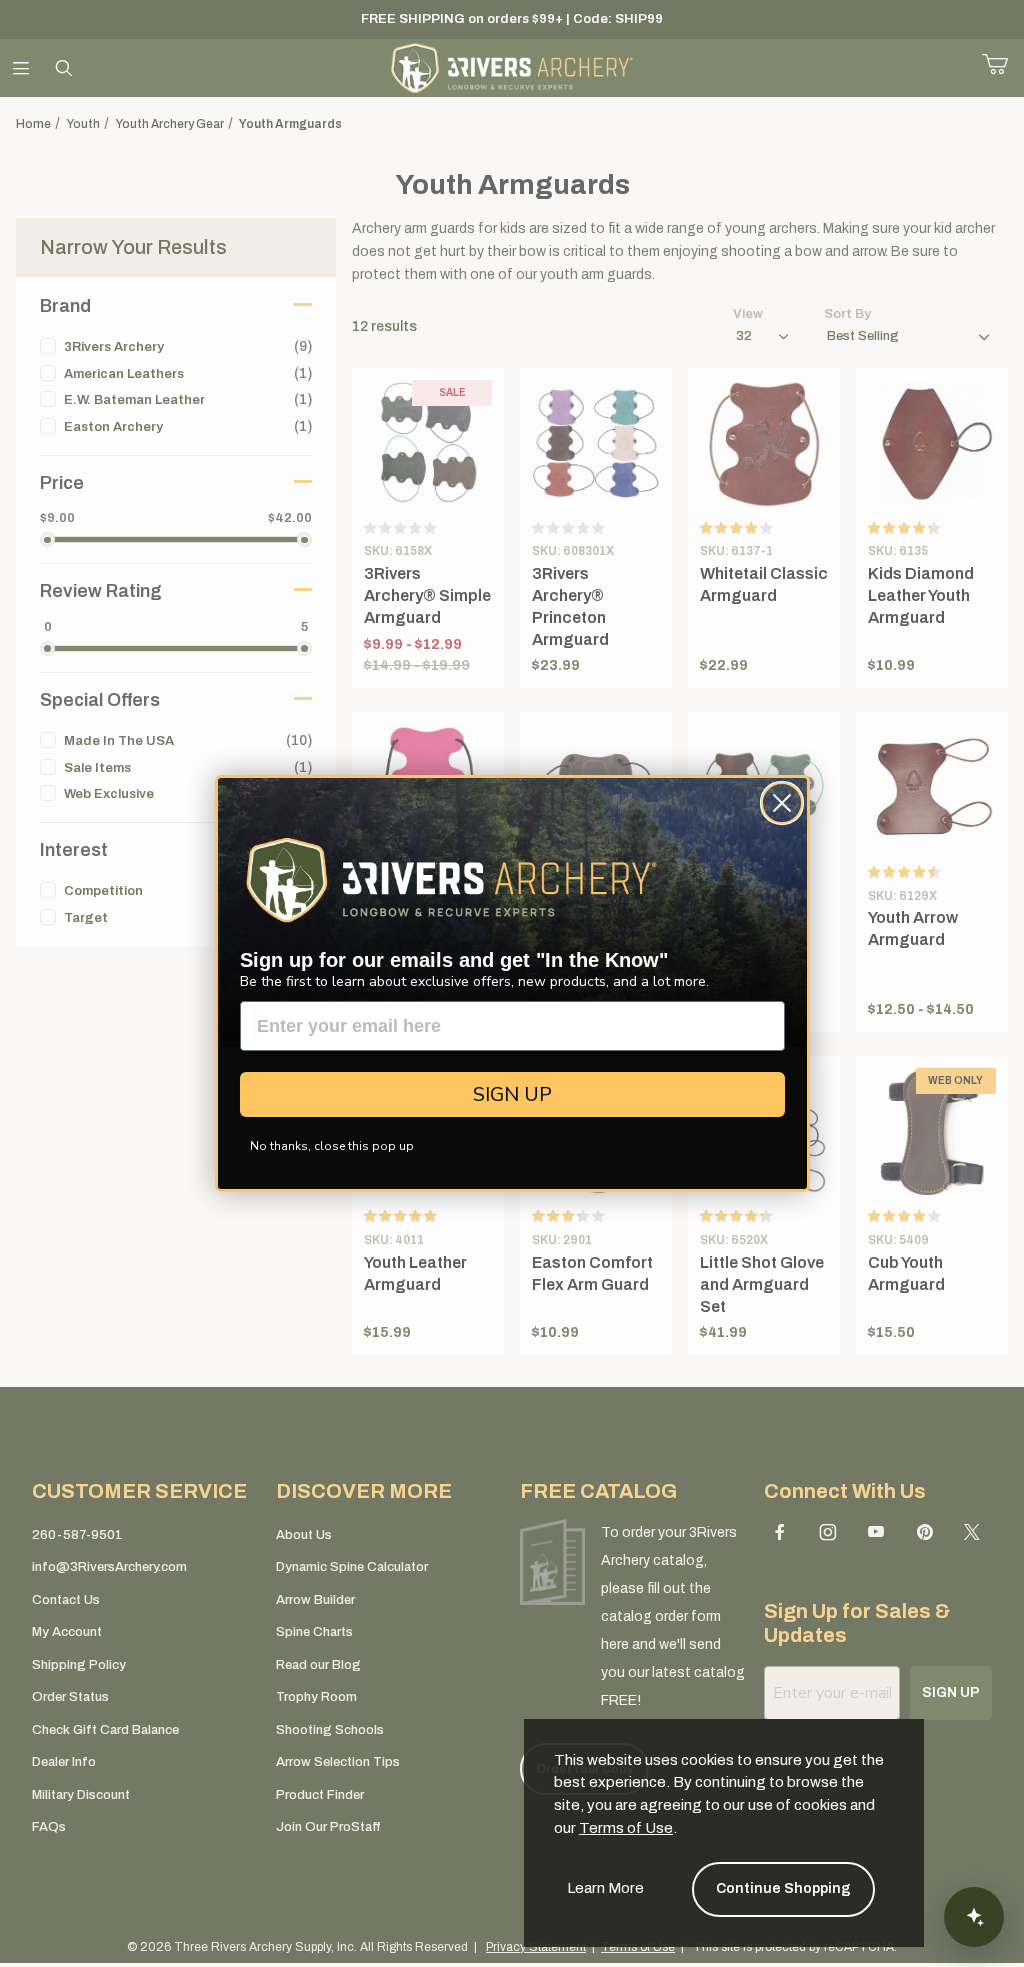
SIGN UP (512, 1094)
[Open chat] (974, 1917)
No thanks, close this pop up (332, 1146)
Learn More (605, 1888)
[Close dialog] (782, 803)
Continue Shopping (783, 1888)
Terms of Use (626, 1828)
